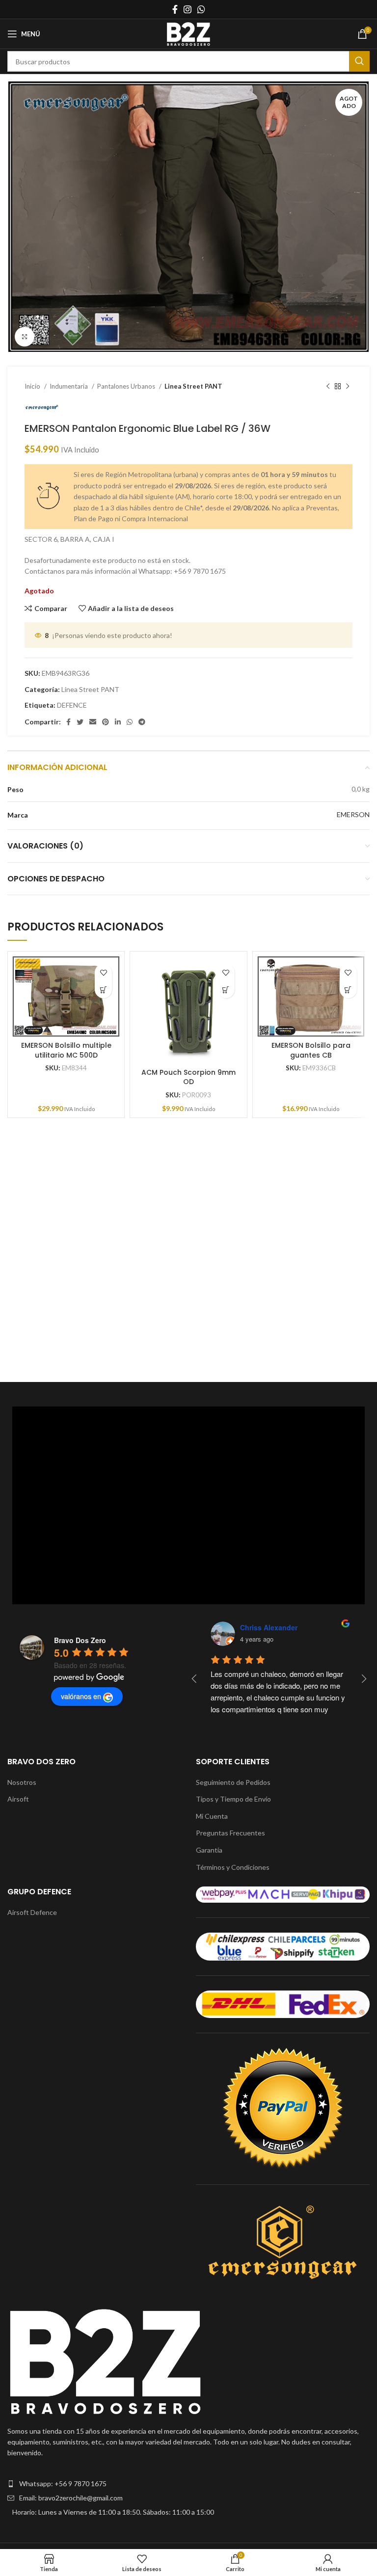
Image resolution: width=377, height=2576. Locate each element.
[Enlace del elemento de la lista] (188, 2484)
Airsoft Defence (32, 1912)
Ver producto (103, 990)
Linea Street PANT (193, 386)
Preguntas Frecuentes (230, 1833)
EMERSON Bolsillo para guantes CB (311, 1050)
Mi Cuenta (212, 1816)
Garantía (209, 1850)
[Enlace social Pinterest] (106, 722)
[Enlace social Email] (93, 722)
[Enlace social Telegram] (142, 722)
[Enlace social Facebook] (175, 9)
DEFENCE (72, 705)
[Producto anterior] (328, 386)
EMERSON (353, 814)
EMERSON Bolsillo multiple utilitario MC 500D (66, 1050)
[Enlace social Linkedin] (118, 722)
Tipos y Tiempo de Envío (233, 1799)
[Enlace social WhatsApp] (201, 9)
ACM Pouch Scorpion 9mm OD (188, 1077)
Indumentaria (69, 386)
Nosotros (22, 1782)
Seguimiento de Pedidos (233, 1782)
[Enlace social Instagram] (188, 9)
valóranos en (81, 1696)
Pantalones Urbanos (127, 386)
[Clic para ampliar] (25, 337)
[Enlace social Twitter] (80, 722)
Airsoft (18, 1799)
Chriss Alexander (269, 1627)
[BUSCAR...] (359, 61)
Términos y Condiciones (233, 1867)
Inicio (33, 386)
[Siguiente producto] (348, 386)
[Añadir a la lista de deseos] (103, 972)
